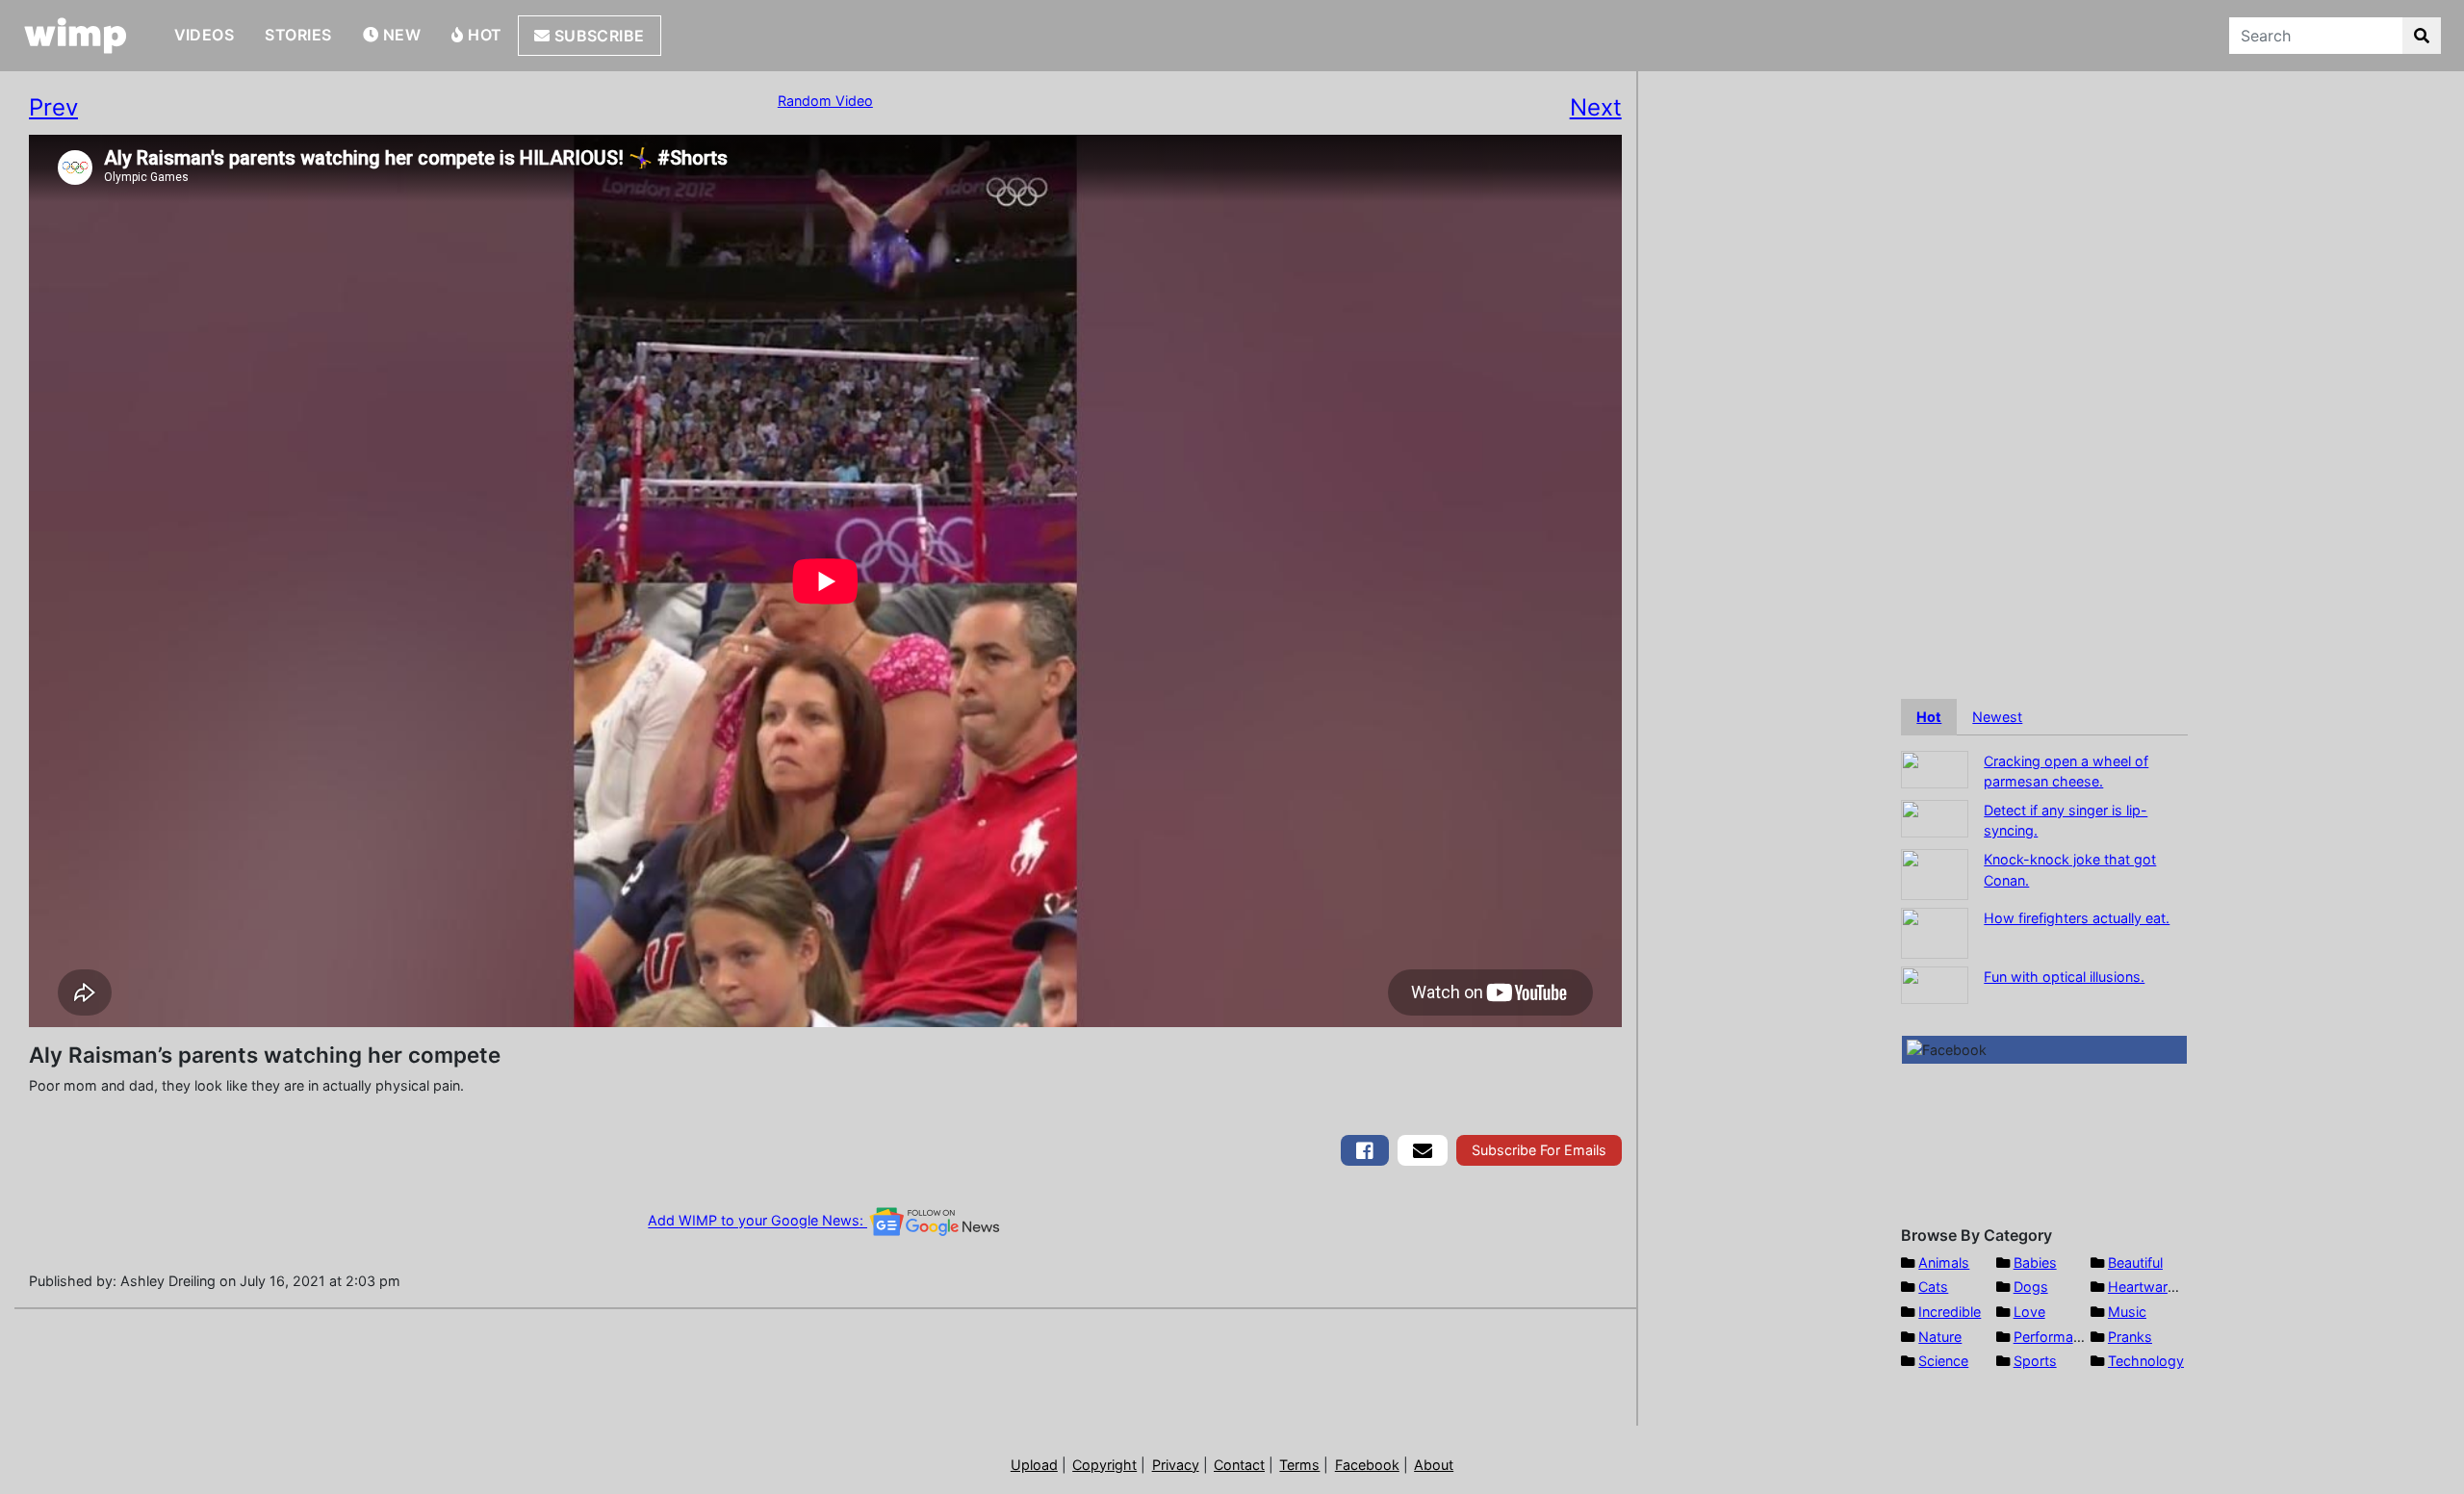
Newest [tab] (1997, 717)
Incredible (1950, 1312)
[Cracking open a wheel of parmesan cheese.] (1935, 768)
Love (2029, 1312)
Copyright (1104, 1465)
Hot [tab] (1929, 717)
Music (2127, 1312)
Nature (1940, 1337)
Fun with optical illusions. (2064, 977)
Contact (1239, 1465)
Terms (1299, 1465)
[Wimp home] (76, 36)
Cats (1933, 1287)
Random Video (825, 101)
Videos (205, 35)
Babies (2035, 1262)
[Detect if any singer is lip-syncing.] (1935, 817)
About (1434, 1465)
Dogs (2031, 1287)
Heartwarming (2154, 1287)
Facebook (1367, 1465)
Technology (2146, 1361)
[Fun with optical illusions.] (1935, 983)
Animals (1944, 1262)
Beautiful (2135, 1262)
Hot (483, 35)
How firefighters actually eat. (2077, 918)
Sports (2035, 1361)
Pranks (2130, 1337)
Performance (2055, 1337)
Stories (298, 35)
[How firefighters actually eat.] (1935, 931)
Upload (1034, 1465)
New (399, 35)
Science (1943, 1361)
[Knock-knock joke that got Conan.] (1935, 873)
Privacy (1176, 1465)
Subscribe (597, 36)
